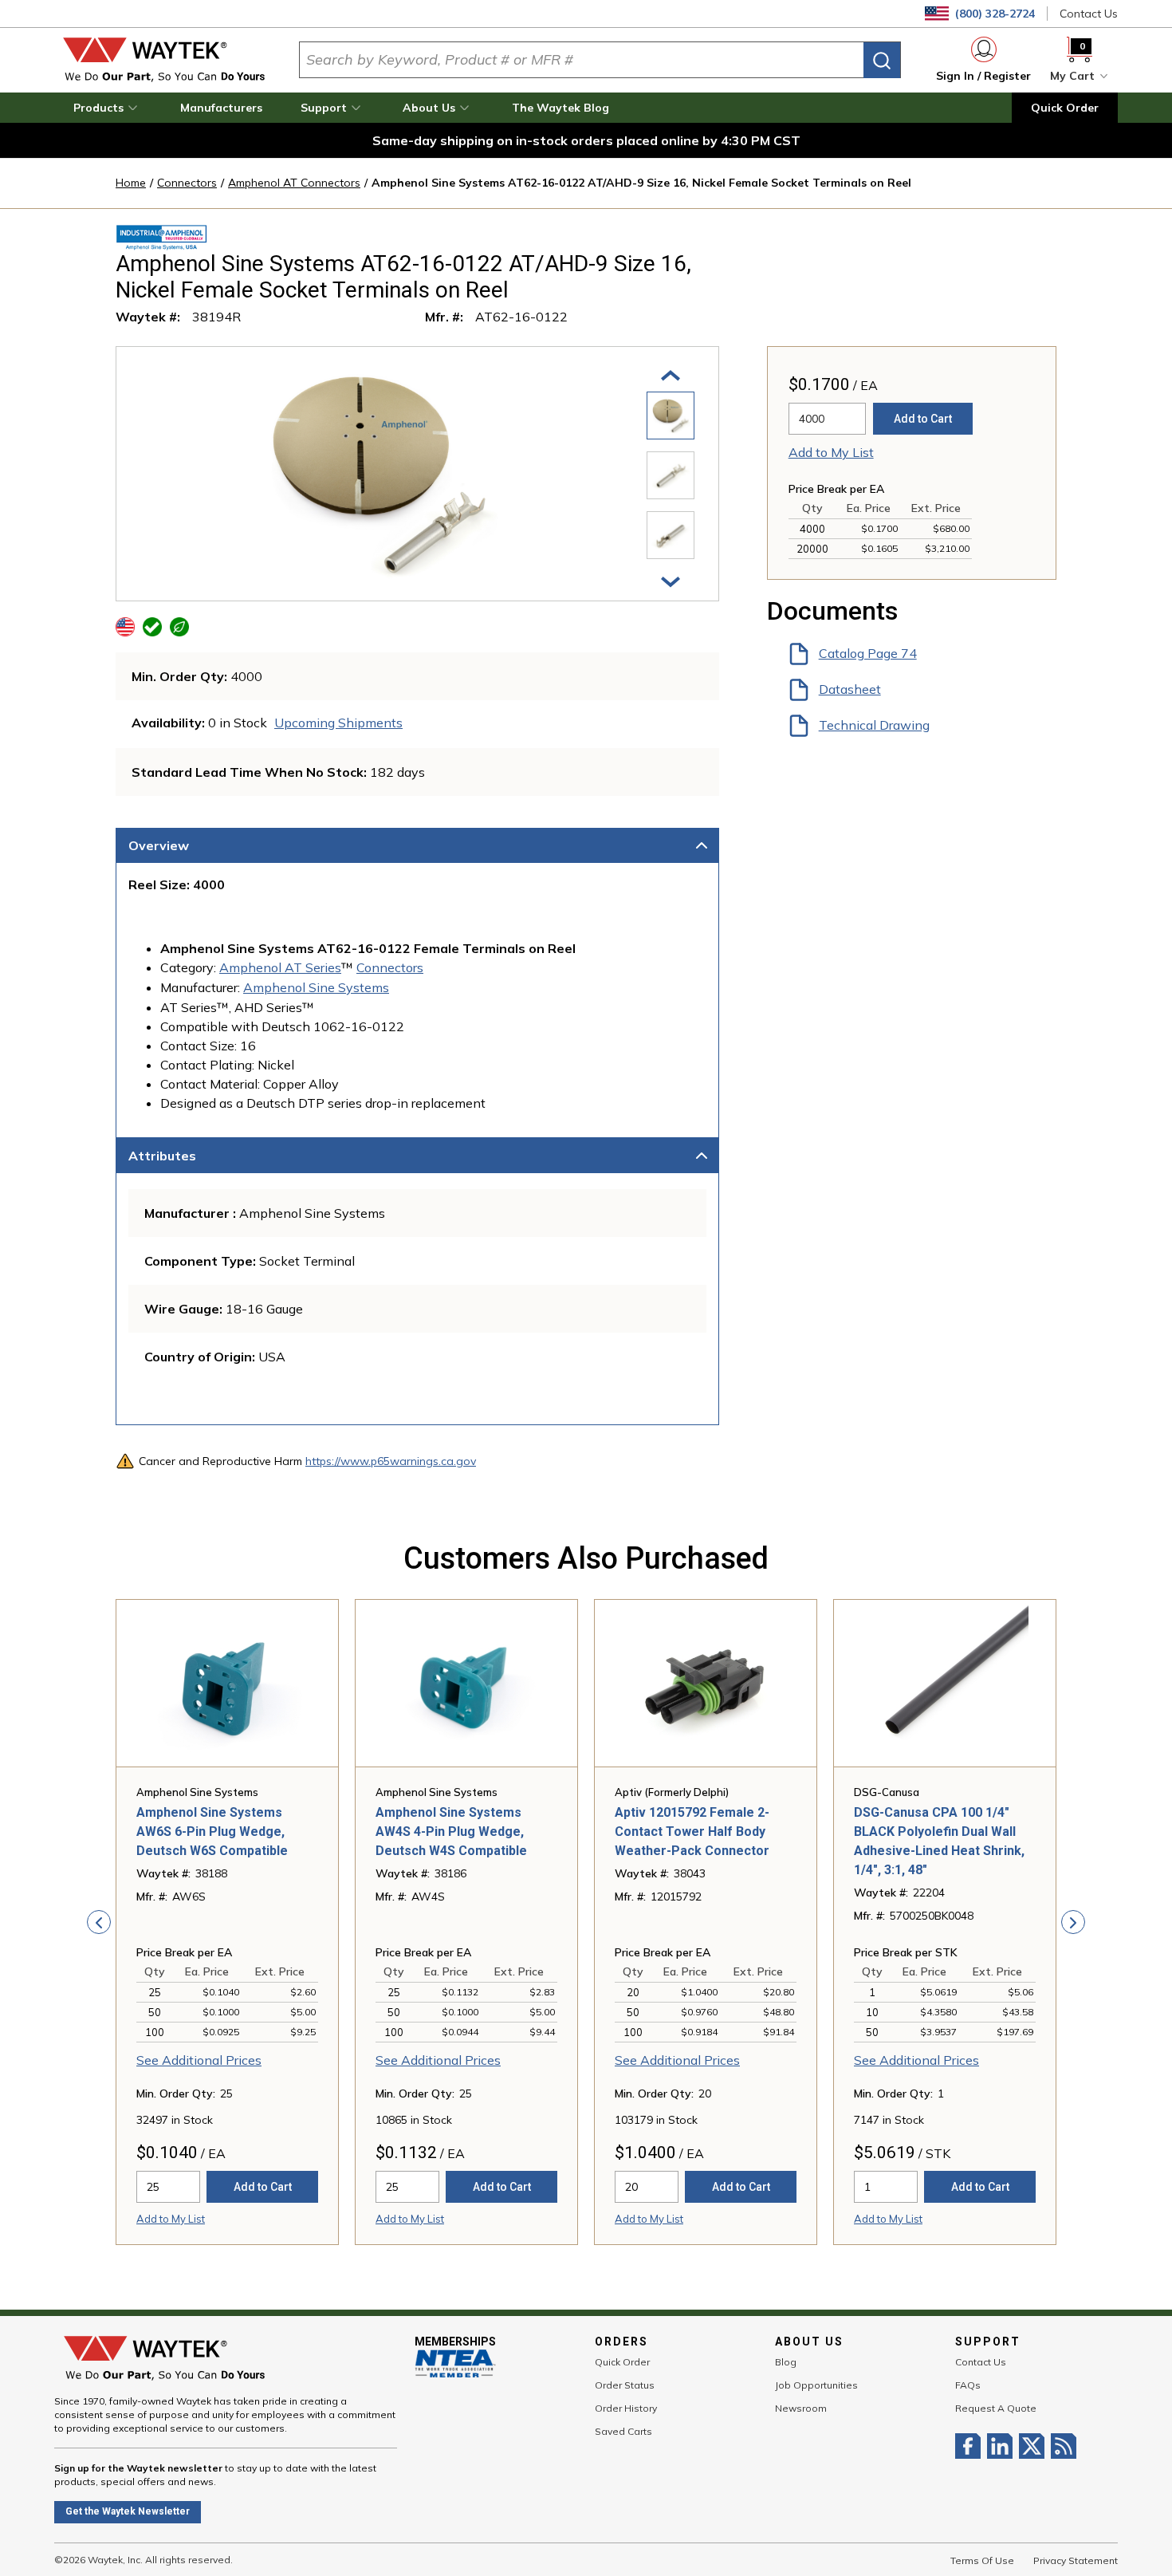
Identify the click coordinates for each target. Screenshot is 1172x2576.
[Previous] (671, 374)
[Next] (671, 581)
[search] (882, 60)
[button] (108, 108)
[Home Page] (164, 60)
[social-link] (971, 2446)
